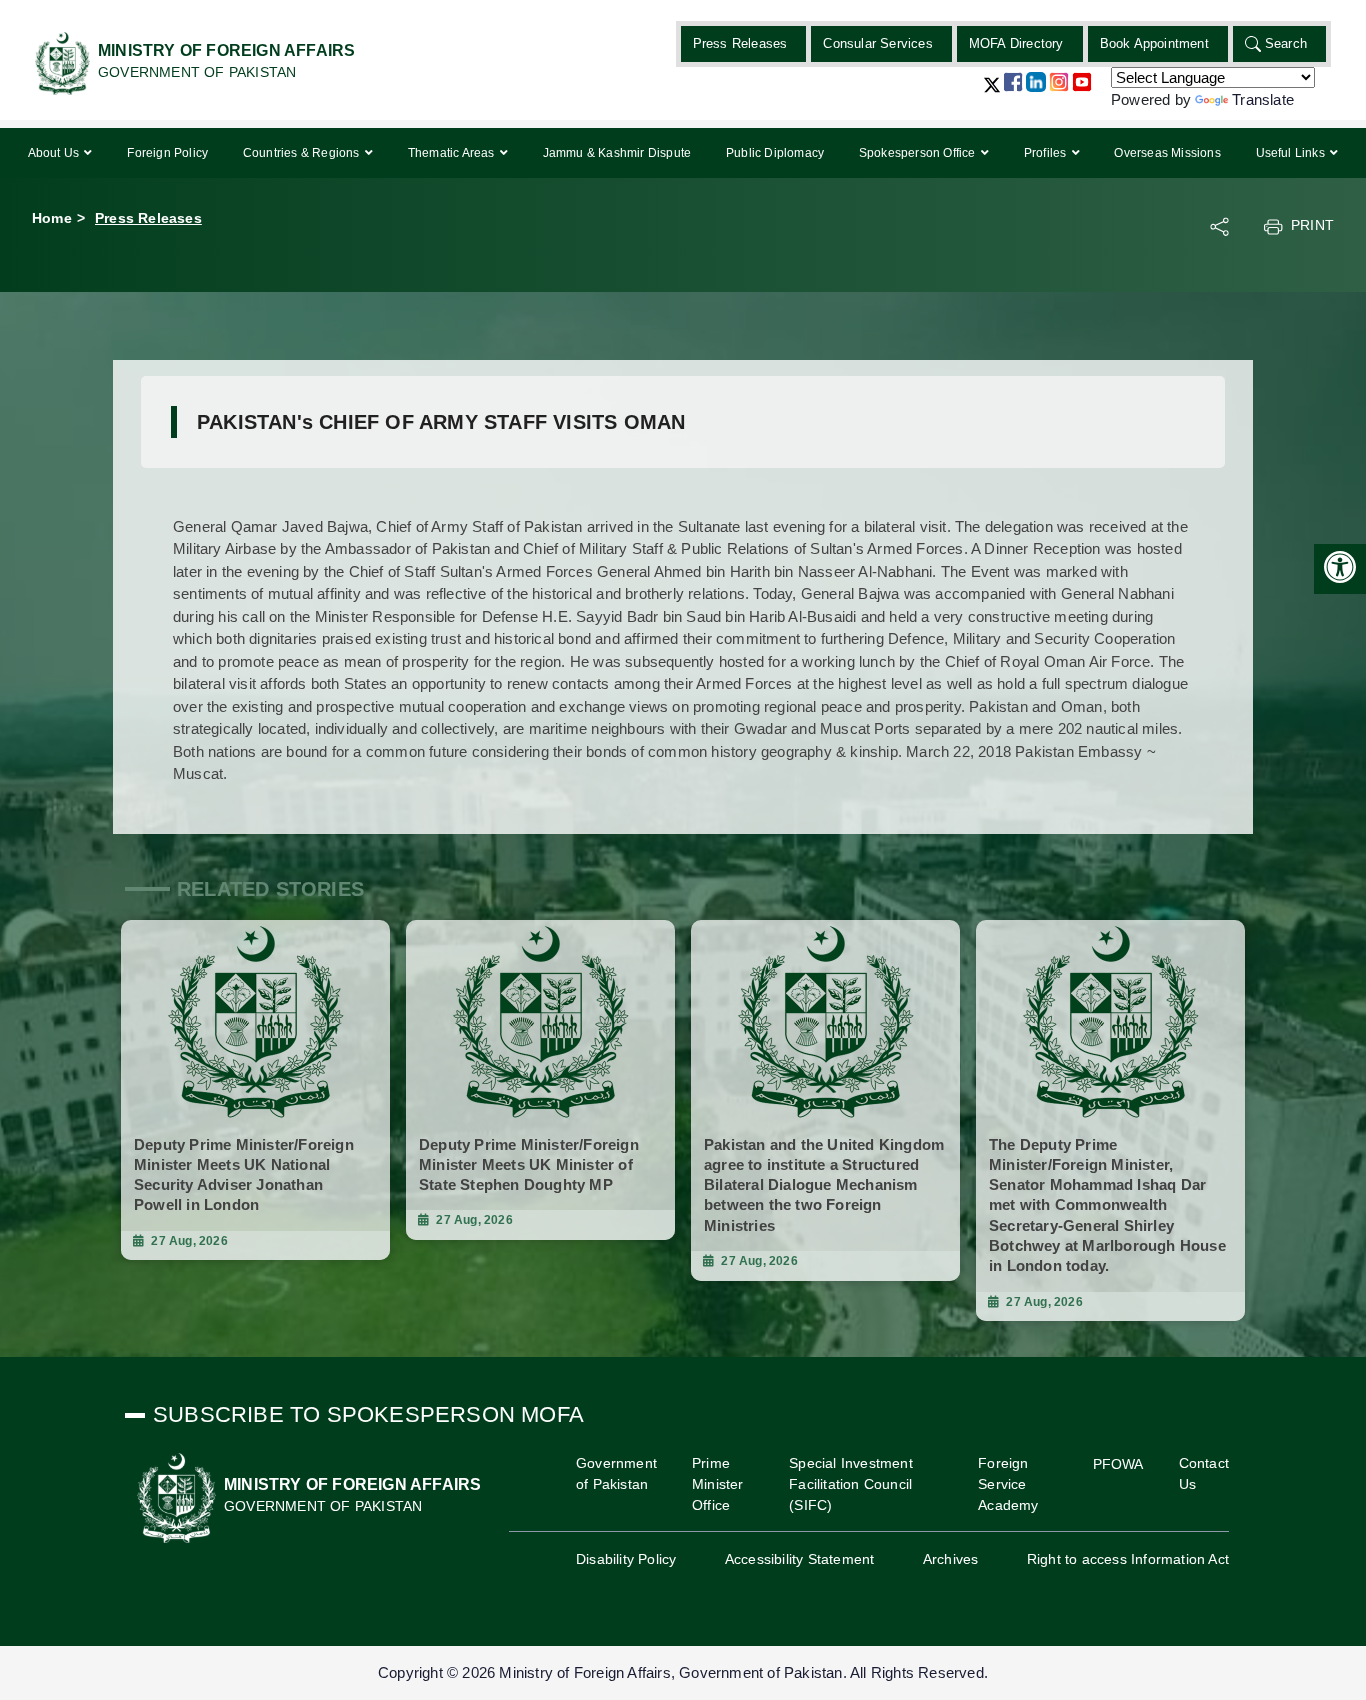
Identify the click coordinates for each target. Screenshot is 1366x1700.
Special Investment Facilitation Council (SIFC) (851, 1484)
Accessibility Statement (800, 1559)
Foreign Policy (167, 153)
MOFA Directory (1016, 43)
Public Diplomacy (775, 153)
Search (1286, 43)
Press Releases (740, 43)
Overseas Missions (1167, 153)
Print (1312, 225)
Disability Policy (626, 1559)
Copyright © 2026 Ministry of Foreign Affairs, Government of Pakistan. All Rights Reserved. (683, 1672)
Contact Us (1204, 1473)
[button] (992, 92)
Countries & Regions (303, 153)
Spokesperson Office (919, 153)
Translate (1263, 99)
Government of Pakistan (616, 1473)
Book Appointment (1154, 43)
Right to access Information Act (1128, 1559)
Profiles (1047, 153)
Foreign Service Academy (1008, 1484)
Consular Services (877, 43)
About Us (55, 153)
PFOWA (1118, 1464)
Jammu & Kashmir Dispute (617, 153)
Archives (951, 1559)
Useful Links (1292, 153)
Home (52, 218)
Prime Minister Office (718, 1484)
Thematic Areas (453, 153)
